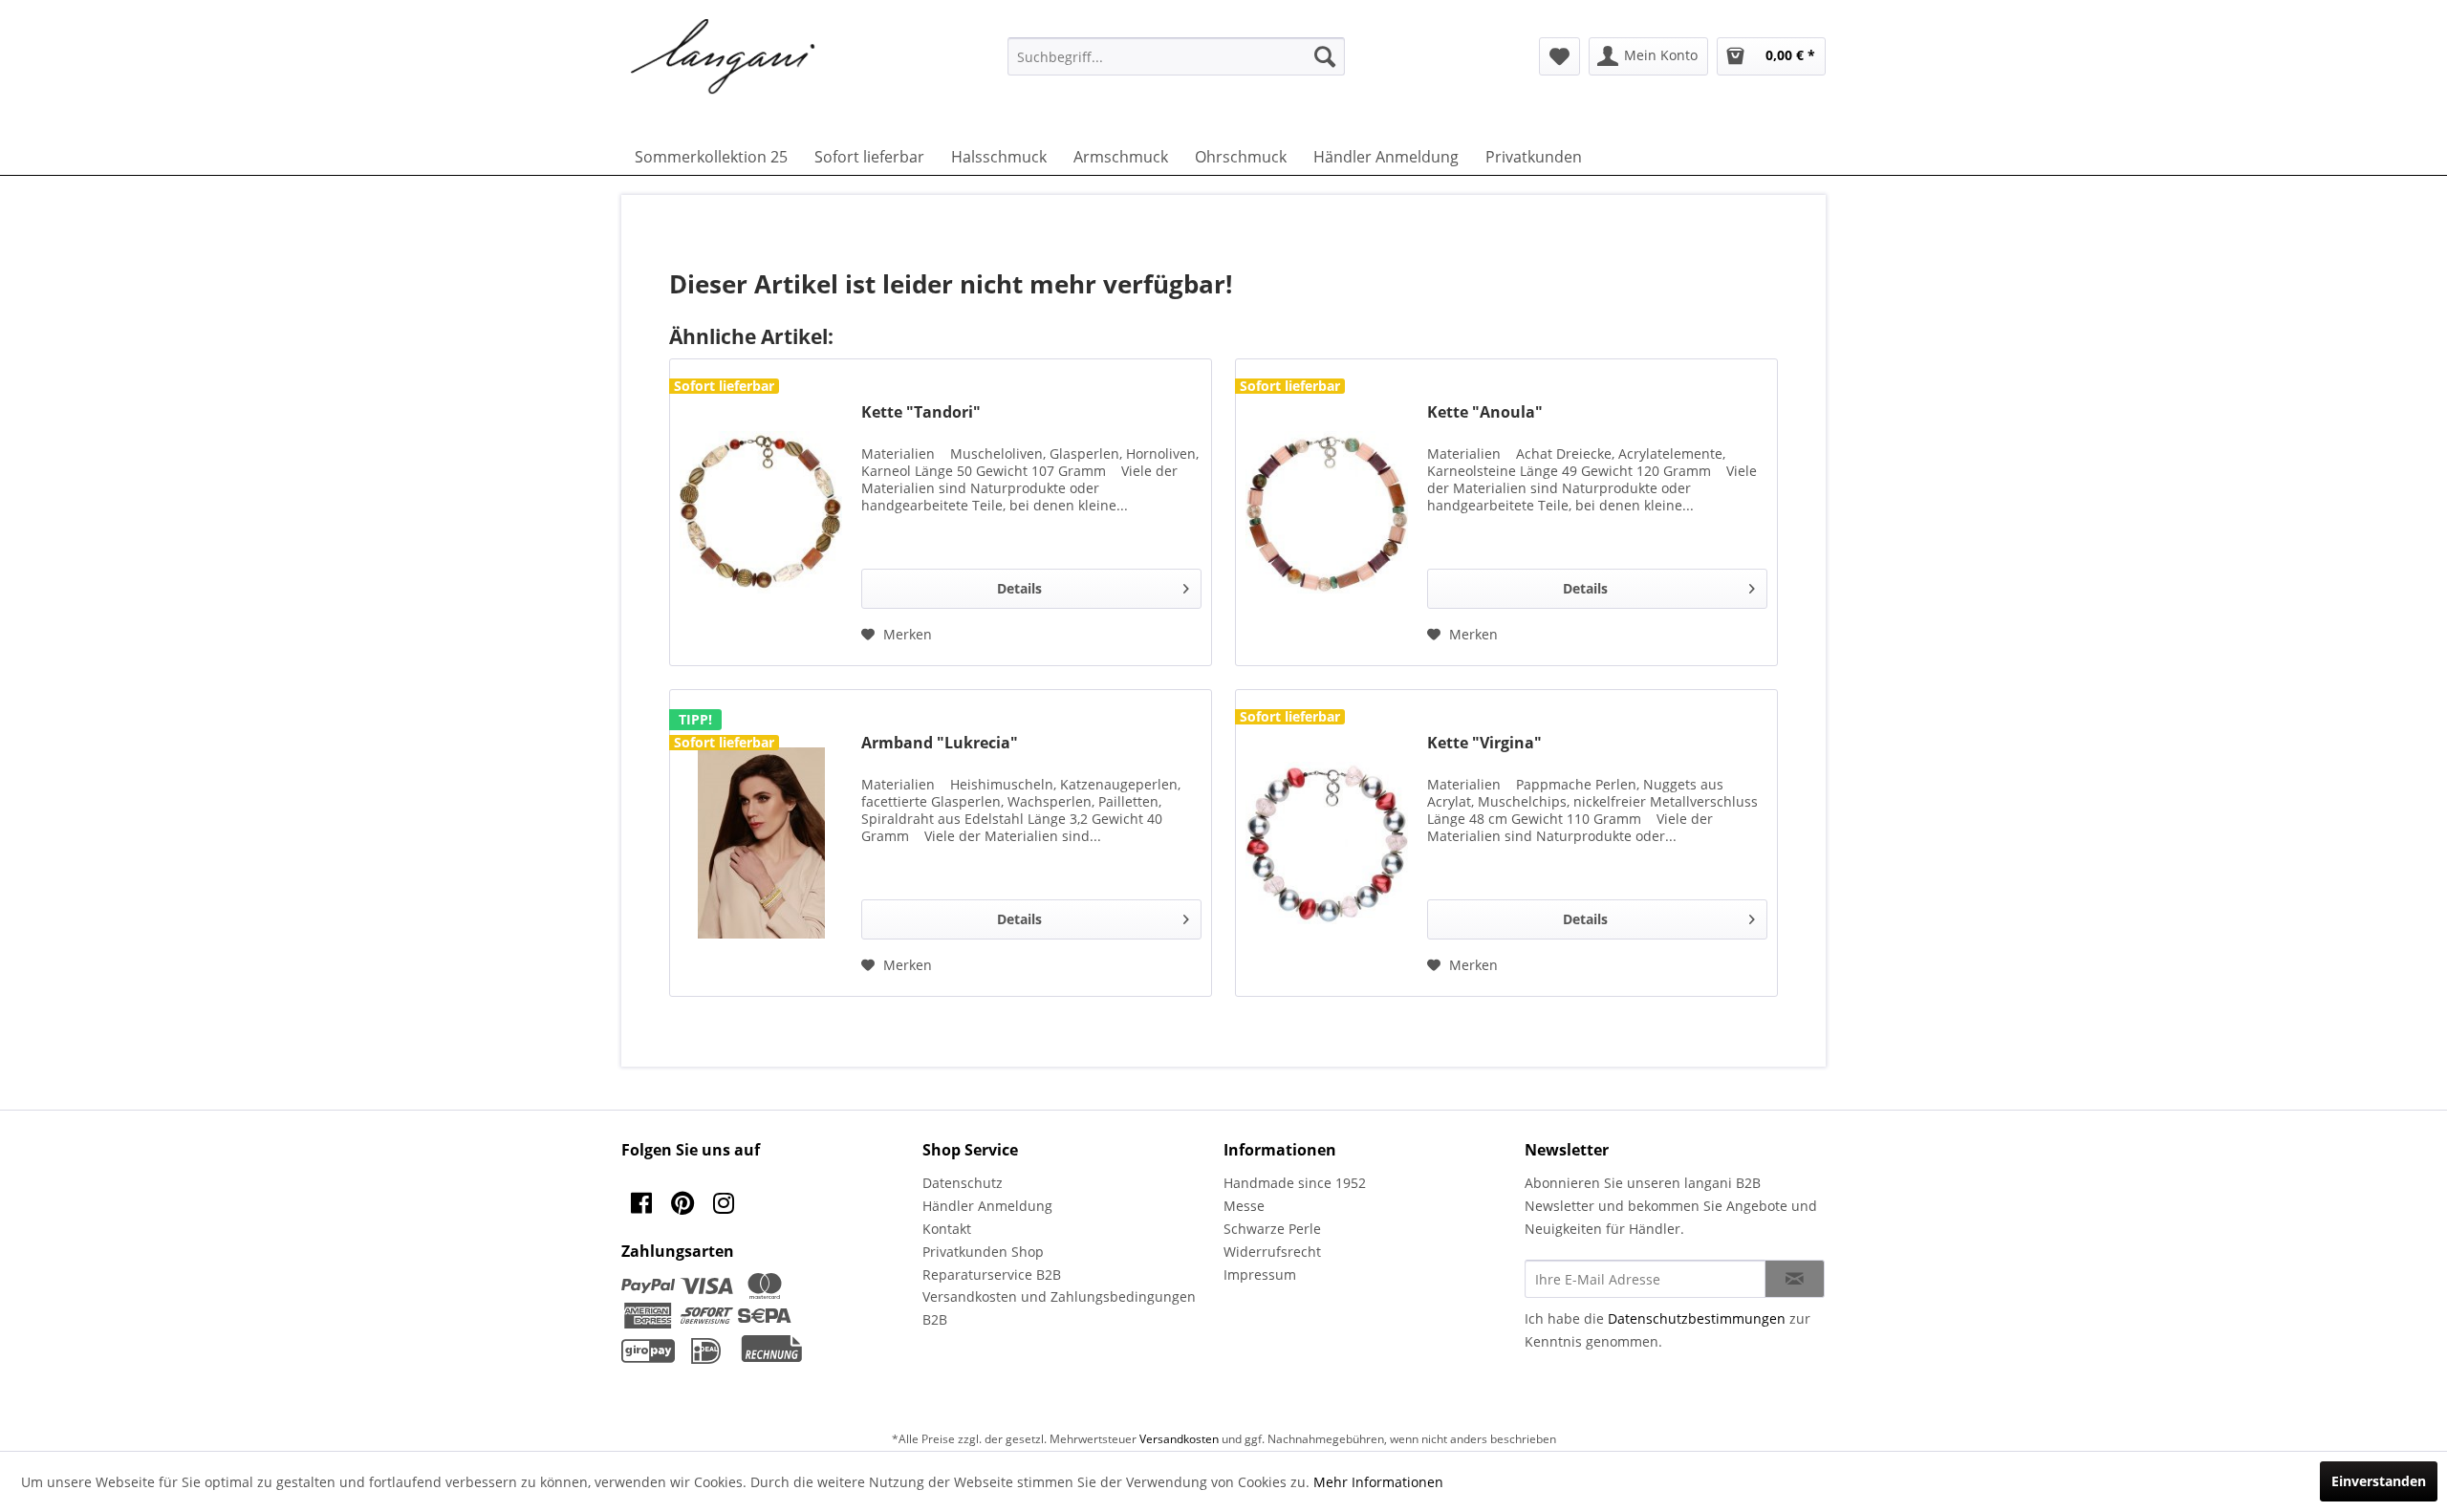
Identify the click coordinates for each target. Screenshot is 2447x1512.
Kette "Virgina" (1484, 743)
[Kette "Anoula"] (1327, 512)
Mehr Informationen (1378, 1482)
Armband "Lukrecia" (940, 743)
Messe (1244, 1206)
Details (1019, 588)
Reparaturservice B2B (992, 1274)
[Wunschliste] (1559, 56)
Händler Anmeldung (987, 1206)
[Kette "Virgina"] (1327, 843)
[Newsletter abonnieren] (1795, 1279)
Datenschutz (963, 1183)
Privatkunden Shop (983, 1252)
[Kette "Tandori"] (761, 512)
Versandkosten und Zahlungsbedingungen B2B (1059, 1308)
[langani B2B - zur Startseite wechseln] (724, 57)
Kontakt (947, 1229)
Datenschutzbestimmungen (1697, 1318)
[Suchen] (1325, 56)
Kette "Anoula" (1485, 412)
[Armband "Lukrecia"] (761, 843)
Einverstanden (2379, 1481)
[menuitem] (1176, 56)
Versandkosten (1179, 1439)
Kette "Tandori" (921, 412)
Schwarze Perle (1272, 1229)
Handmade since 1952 (1295, 1183)
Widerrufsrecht (1272, 1252)
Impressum (1260, 1274)
